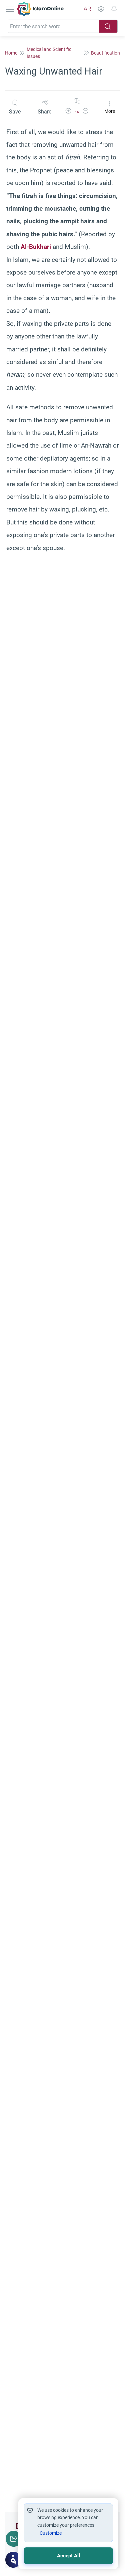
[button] (68, 112)
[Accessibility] (101, 9)
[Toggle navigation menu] (10, 9)
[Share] (14, 2539)
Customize (51, 2533)
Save (15, 112)
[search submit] (108, 26)
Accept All (68, 2556)
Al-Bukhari (36, 247)
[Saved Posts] (114, 9)
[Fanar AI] (13, 2560)
